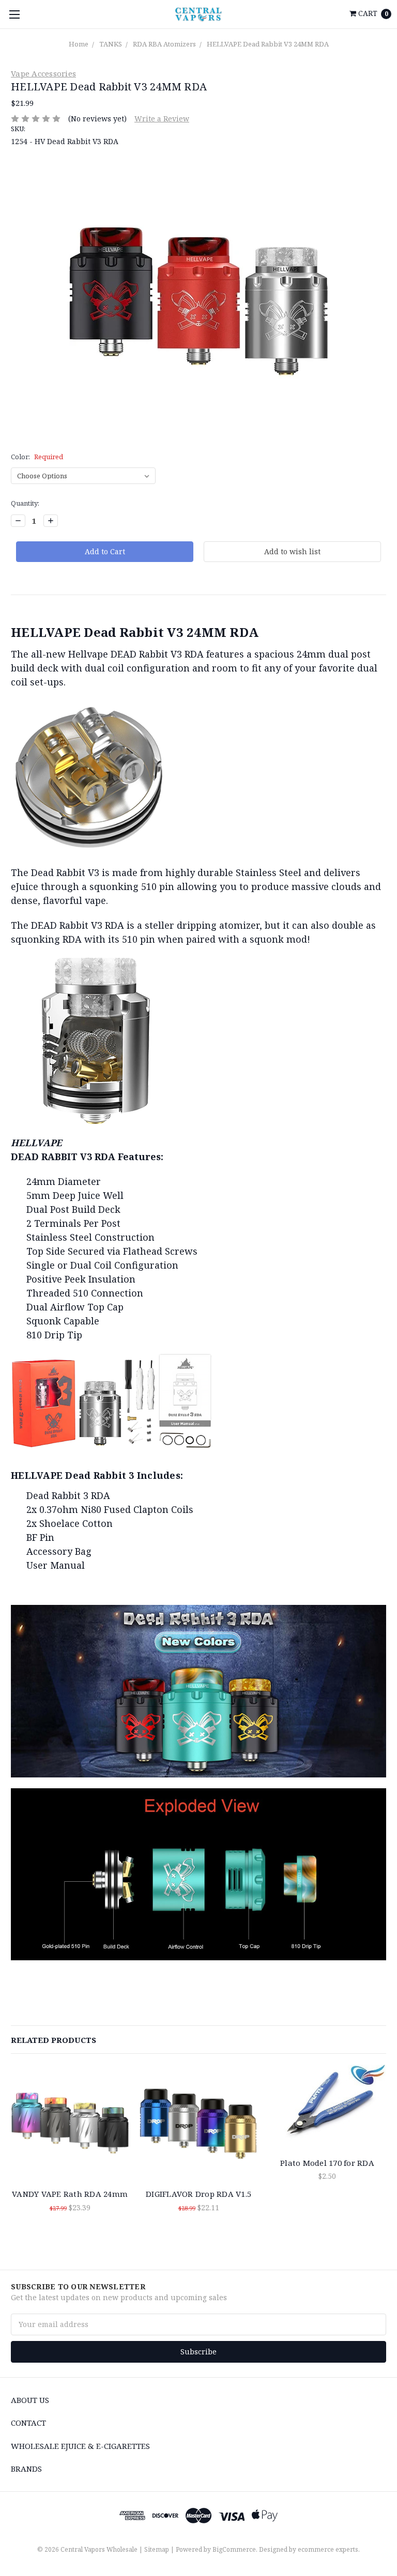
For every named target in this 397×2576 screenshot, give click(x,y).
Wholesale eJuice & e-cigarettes (80, 2446)
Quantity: (25, 503)
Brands (26, 2469)
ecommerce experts (328, 2549)
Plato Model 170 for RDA (327, 2163)
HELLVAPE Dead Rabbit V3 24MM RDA (268, 44)
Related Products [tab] (54, 2040)
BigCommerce (234, 2549)
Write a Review (162, 119)
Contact (28, 2423)
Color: (37, 457)
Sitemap (157, 2549)
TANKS (111, 44)
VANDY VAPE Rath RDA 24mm (70, 2194)
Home (79, 44)
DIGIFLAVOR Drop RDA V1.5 (198, 2194)
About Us (30, 2400)
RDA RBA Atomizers (164, 44)
